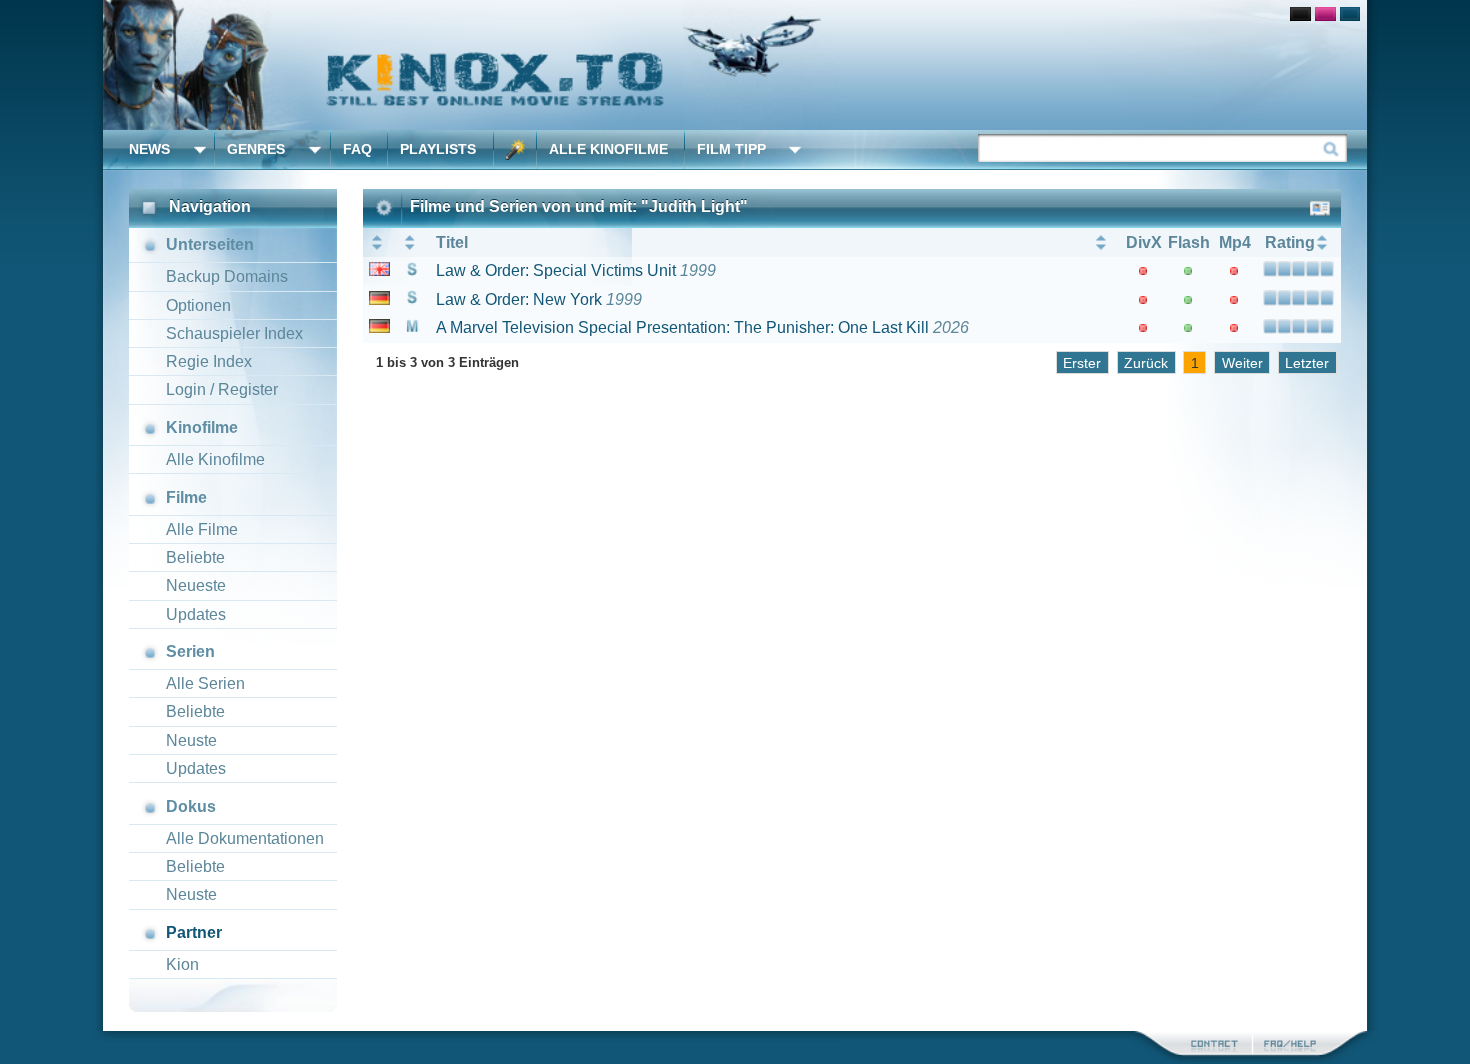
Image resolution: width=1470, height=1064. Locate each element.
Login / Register (222, 389)
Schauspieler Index (234, 333)
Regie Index (209, 361)
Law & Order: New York (519, 299)
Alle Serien (205, 683)
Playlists (438, 149)
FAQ (357, 149)
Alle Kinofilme (608, 149)
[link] (735, 65)
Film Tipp (731, 149)
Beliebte (195, 557)
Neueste (196, 585)
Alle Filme (202, 529)
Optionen (198, 305)
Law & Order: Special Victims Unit (556, 270)
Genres (256, 149)
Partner (194, 932)
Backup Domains (227, 276)
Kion (182, 964)
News (149, 149)
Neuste (191, 740)
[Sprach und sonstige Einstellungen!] (515, 149)
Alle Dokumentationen (245, 838)
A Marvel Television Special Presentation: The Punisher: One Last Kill (682, 327)
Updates (196, 614)
